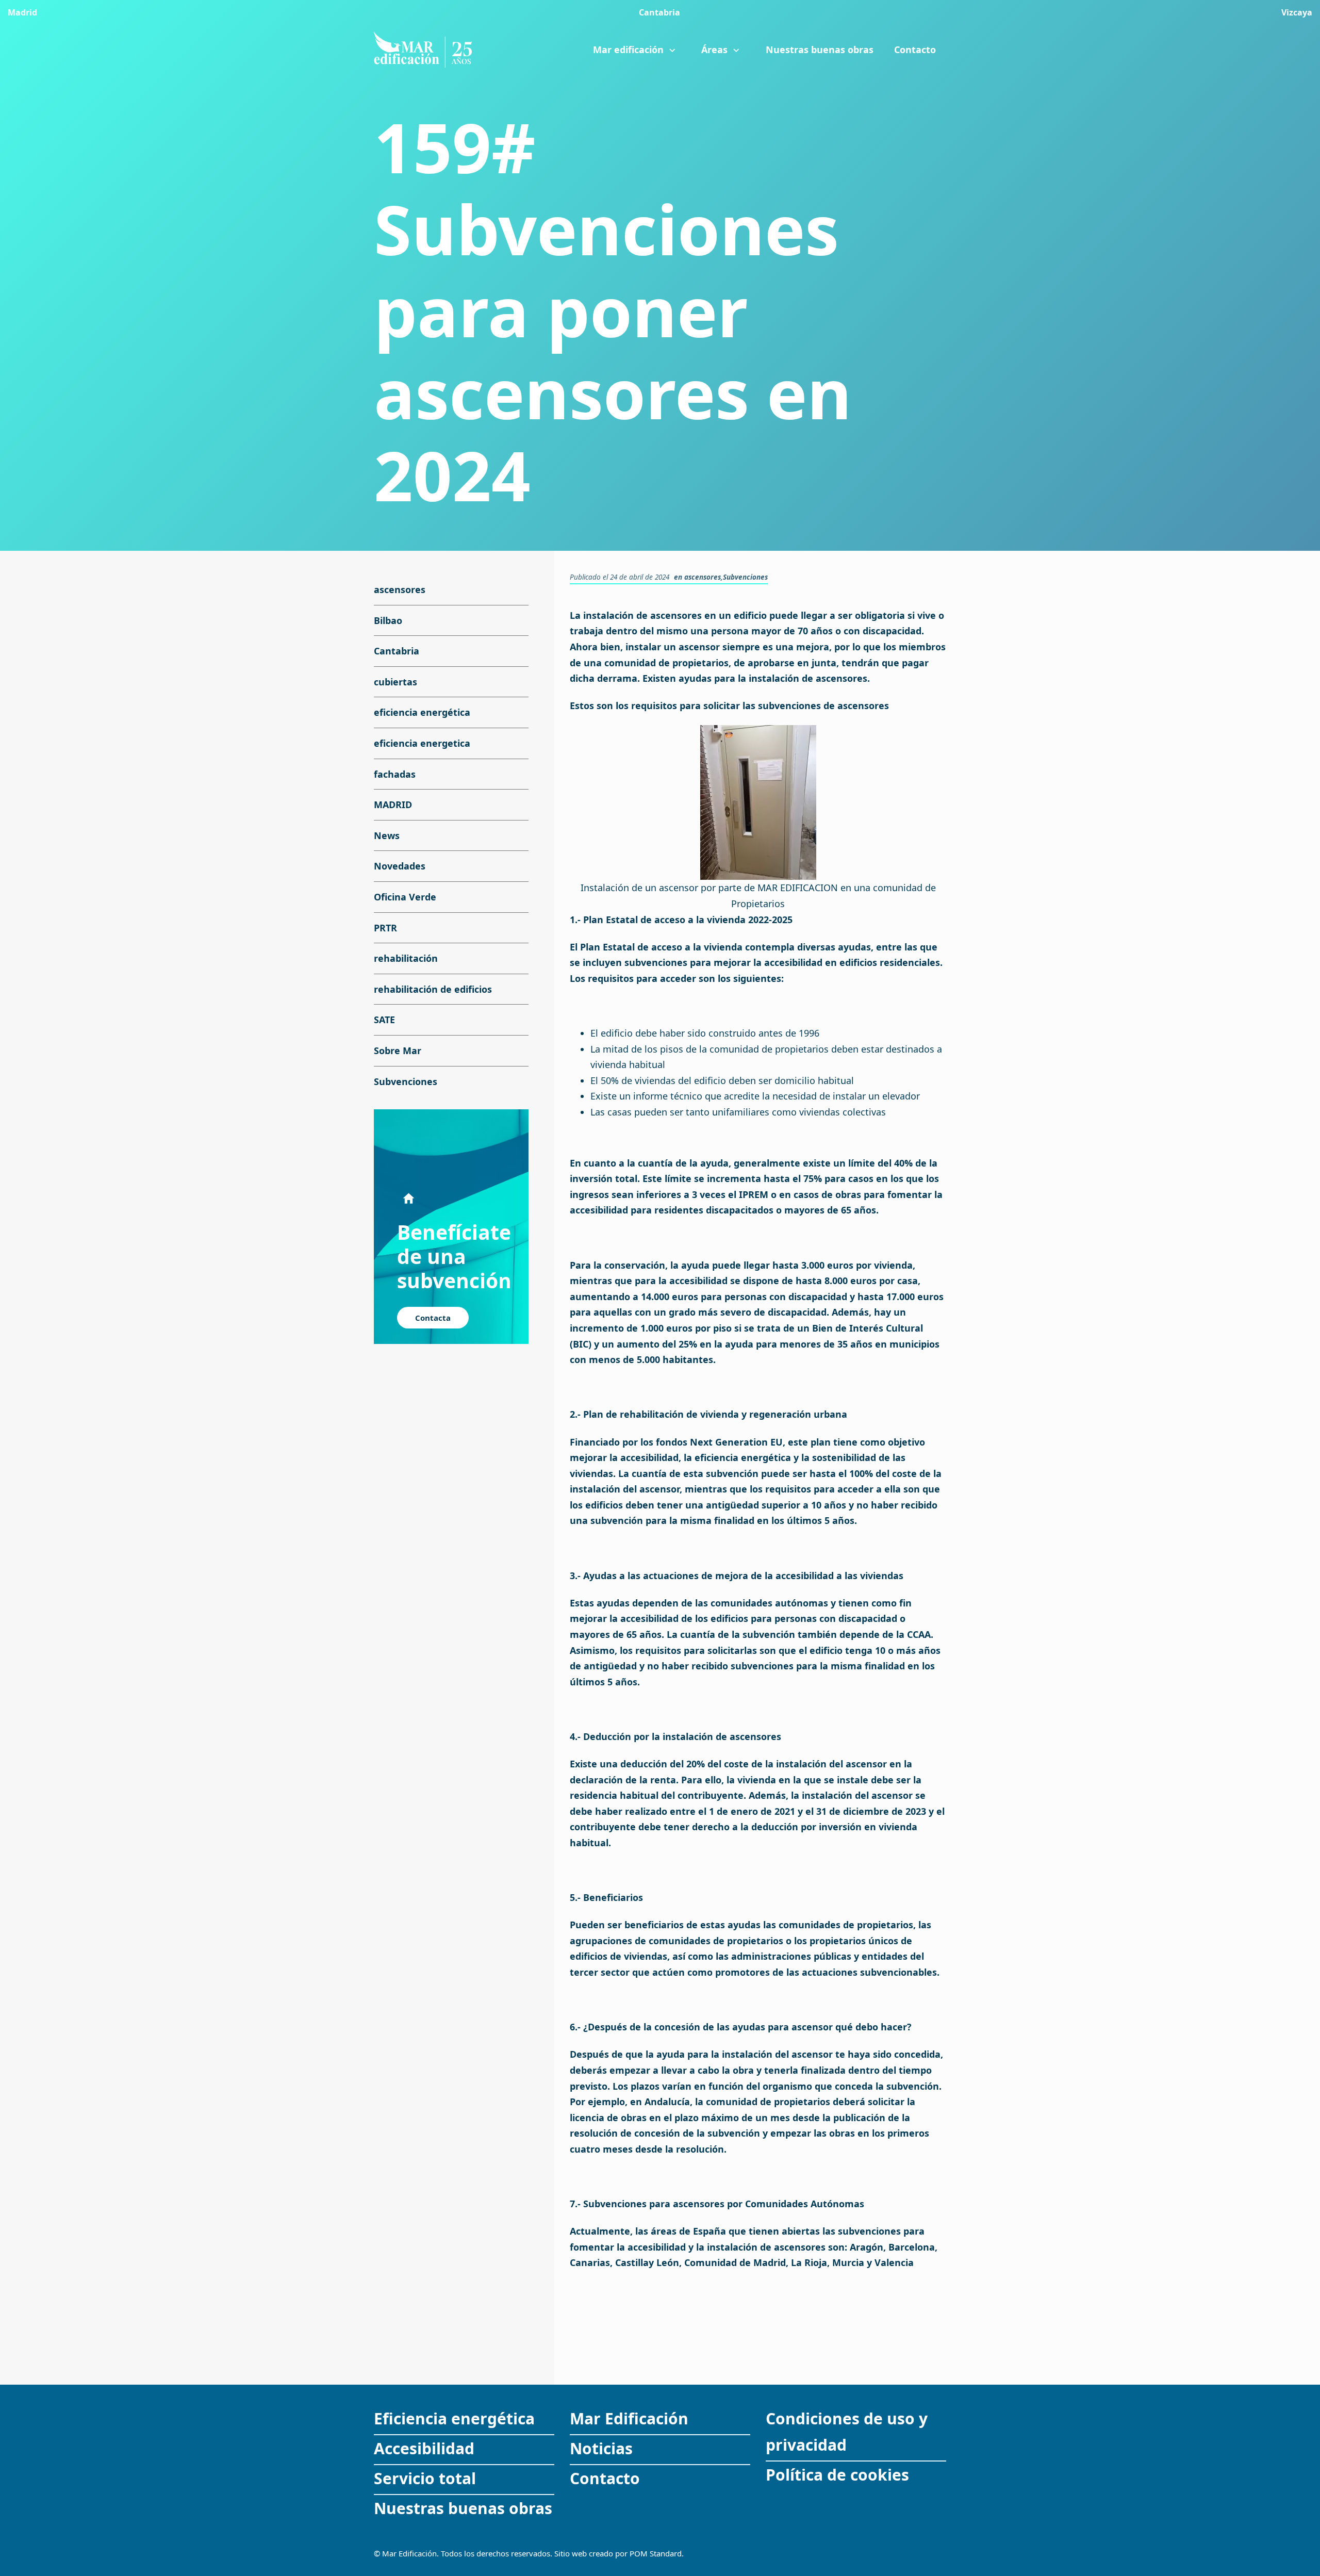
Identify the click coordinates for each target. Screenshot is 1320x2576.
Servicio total (425, 2478)
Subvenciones (745, 577)
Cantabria (397, 651)
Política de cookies (837, 2475)
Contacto (605, 2478)
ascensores (703, 577)
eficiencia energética (422, 712)
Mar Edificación (629, 2418)
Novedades (400, 866)
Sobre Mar (398, 1051)
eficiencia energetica (422, 743)
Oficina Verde (405, 897)
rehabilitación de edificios (433, 989)
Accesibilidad (424, 2448)
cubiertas (395, 682)
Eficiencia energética (454, 2418)
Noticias (601, 2448)
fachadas (395, 774)
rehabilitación (406, 958)
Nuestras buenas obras (463, 2508)
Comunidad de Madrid (735, 2262)
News (387, 835)
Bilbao (388, 620)
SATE (384, 1020)
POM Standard (656, 2553)
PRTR (385, 927)
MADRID (393, 805)
